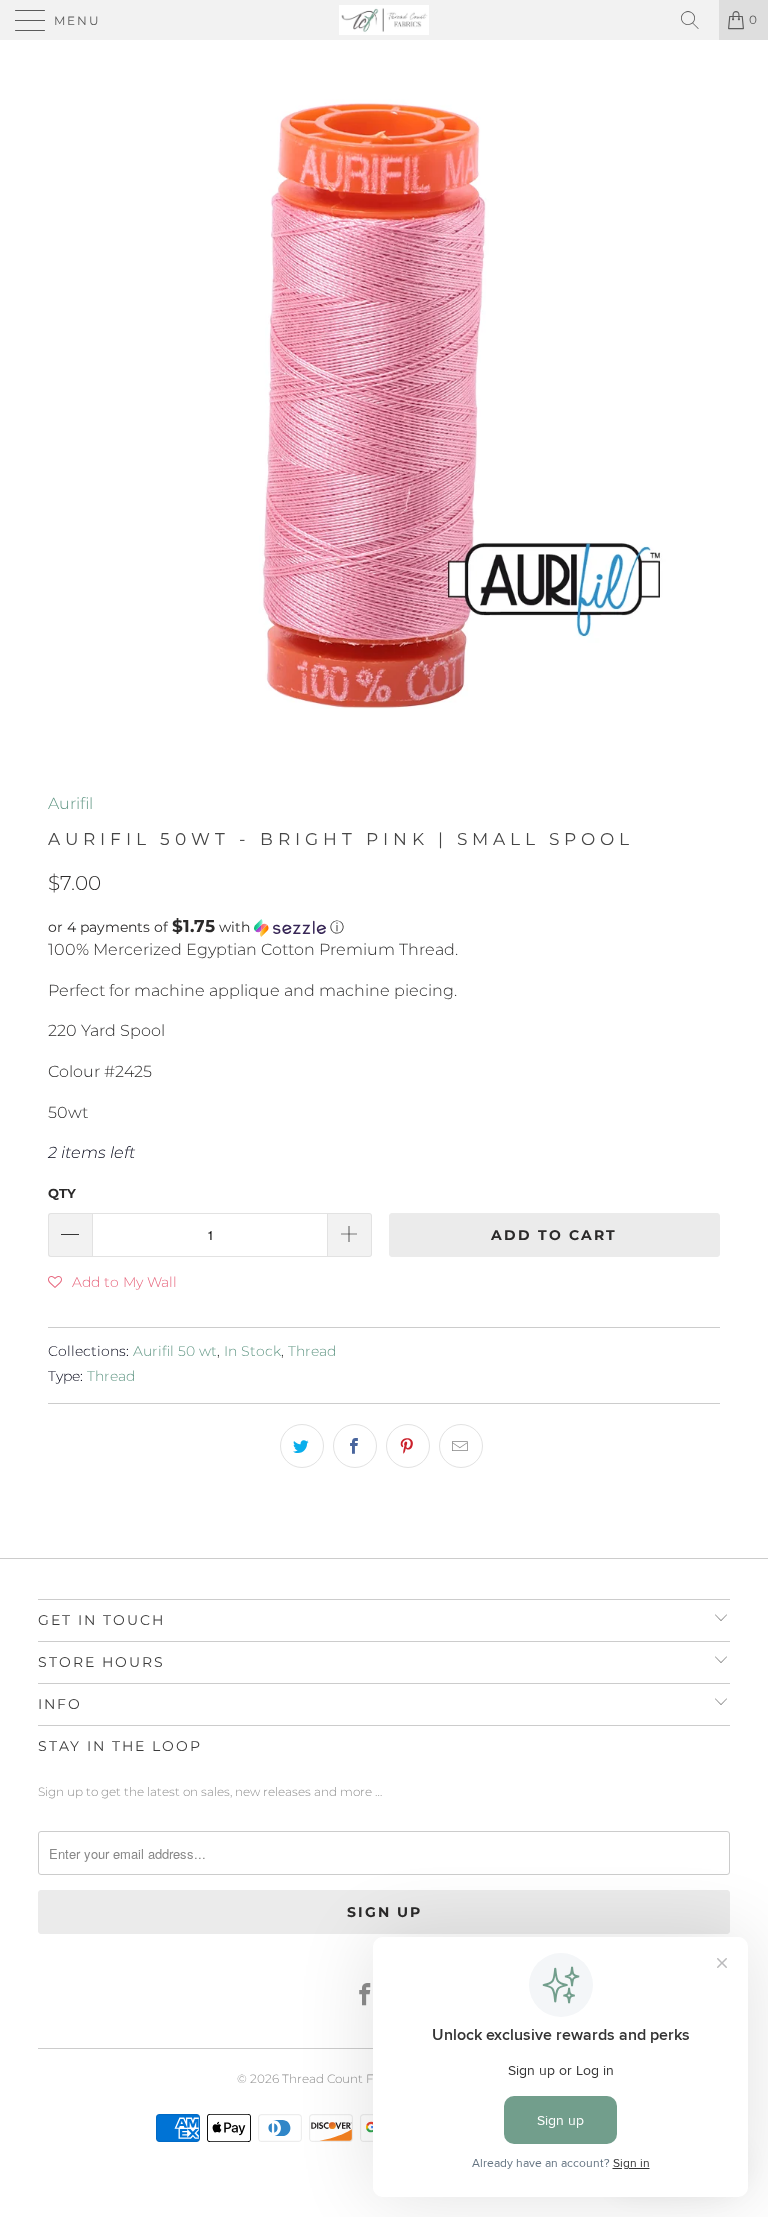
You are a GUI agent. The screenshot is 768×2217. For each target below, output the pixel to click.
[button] (383, 927)
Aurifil (70, 803)
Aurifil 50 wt (175, 1351)
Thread (312, 1351)
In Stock (252, 1351)
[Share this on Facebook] (355, 1446)
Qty (62, 1193)
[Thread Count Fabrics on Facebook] (366, 1996)
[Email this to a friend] (461, 1446)
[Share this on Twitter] (302, 1446)
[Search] (697, 20)
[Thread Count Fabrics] (384, 20)
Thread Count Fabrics (346, 2078)
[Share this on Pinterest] (408, 1446)
